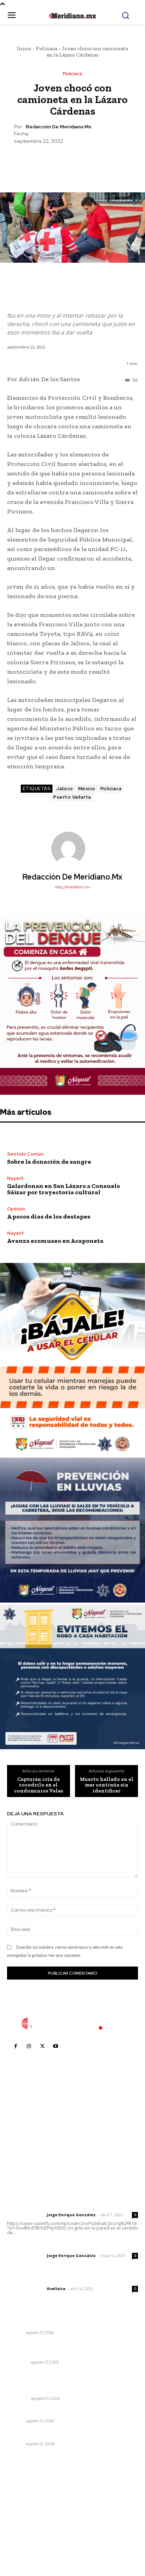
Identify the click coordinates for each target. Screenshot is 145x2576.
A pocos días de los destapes (49, 1216)
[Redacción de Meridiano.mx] (72, 849)
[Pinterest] (72, 162)
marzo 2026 (25, 2544)
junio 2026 (23, 2513)
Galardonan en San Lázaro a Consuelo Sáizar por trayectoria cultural (64, 1189)
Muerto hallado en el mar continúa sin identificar (107, 1785)
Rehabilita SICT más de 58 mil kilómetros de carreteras (63, 2350)
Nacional (18, 2362)
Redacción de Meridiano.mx (58, 127)
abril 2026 (23, 2534)
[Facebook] (40, 162)
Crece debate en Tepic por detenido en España (68, 2412)
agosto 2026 (26, 2491)
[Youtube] (56, 2046)
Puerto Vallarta (72, 797)
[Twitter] (56, 162)
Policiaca (47, 49)
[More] (105, 162)
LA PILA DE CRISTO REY (37, 2323)
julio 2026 (22, 2502)
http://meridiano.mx (72, 887)
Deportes (18, 2398)
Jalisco (65, 789)
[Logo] (72, 2024)
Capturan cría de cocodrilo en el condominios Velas (39, 1785)
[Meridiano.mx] (72, 16)
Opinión (16, 1209)
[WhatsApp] (88, 162)
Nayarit (15, 1178)
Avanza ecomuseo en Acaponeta (55, 1241)
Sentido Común (25, 1154)
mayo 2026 (24, 2523)
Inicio (24, 49)
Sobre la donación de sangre (49, 1162)
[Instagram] (29, 2046)
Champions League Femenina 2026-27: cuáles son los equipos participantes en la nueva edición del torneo (71, 2382)
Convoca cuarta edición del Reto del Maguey (65, 2434)
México (87, 789)
